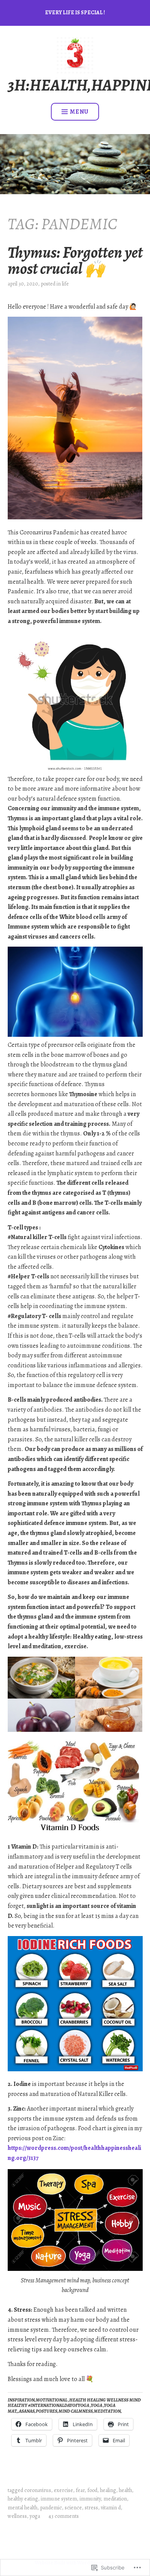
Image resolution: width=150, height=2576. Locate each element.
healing (108, 2490)
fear (80, 2490)
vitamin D (111, 2508)
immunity (90, 2499)
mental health (22, 2508)
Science (73, 2508)
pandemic (51, 2508)
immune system (59, 2499)
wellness (17, 2516)
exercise (63, 2490)
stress (91, 2508)
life (65, 284)
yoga (35, 2516)
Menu (79, 112)
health (125, 2490)
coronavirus (38, 2490)
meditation (115, 2499)
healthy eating (23, 2499)
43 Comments (64, 2516)
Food (92, 2490)
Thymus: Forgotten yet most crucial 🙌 (75, 260)
